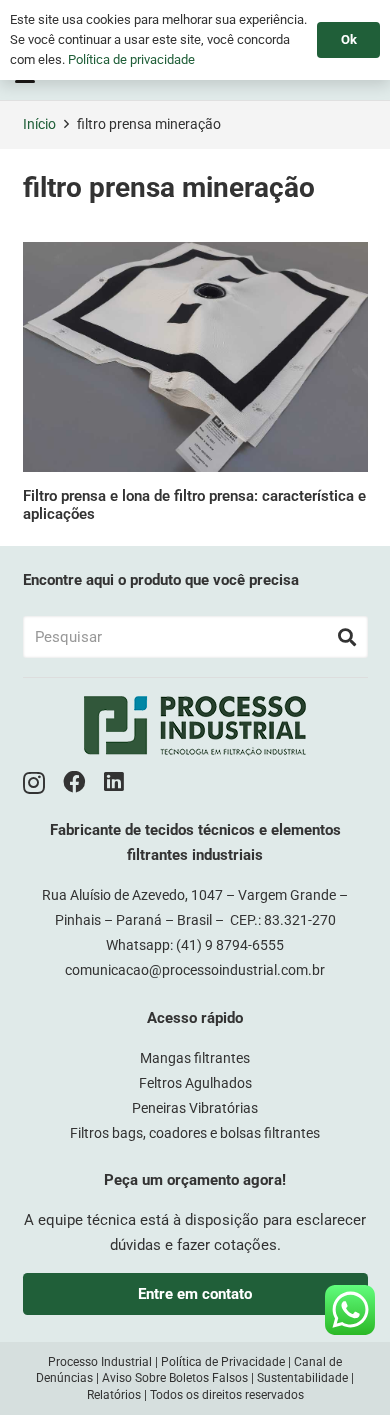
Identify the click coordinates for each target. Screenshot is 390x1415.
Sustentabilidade (302, 1378)
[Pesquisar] (347, 637)
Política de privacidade (131, 59)
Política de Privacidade (223, 1362)
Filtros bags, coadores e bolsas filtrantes (195, 1133)
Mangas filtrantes (195, 1058)
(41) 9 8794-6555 (230, 945)
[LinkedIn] (114, 782)
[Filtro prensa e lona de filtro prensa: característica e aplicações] (195, 357)
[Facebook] (74, 782)
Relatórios (114, 1395)
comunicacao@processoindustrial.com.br (195, 970)
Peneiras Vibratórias (195, 1108)
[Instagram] (34, 783)
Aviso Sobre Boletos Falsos (175, 1378)
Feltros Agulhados (195, 1083)
